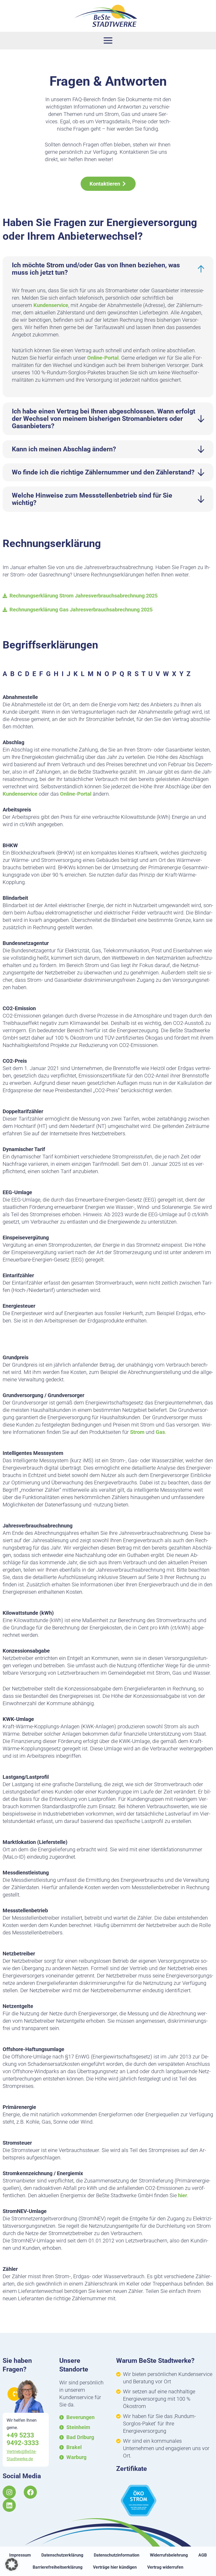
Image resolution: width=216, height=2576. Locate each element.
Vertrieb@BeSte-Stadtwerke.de (21, 2455)
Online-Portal (103, 358)
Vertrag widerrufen (165, 2567)
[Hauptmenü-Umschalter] (108, 41)
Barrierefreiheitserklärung (58, 2567)
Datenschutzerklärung (62, 2555)
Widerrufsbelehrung (169, 2555)
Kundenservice (51, 305)
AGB (203, 2555)
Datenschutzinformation (117, 2555)
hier (183, 2195)
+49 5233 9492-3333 (23, 2439)
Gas (160, 1432)
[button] (12, 2564)
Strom (137, 1432)
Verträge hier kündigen (115, 2567)
